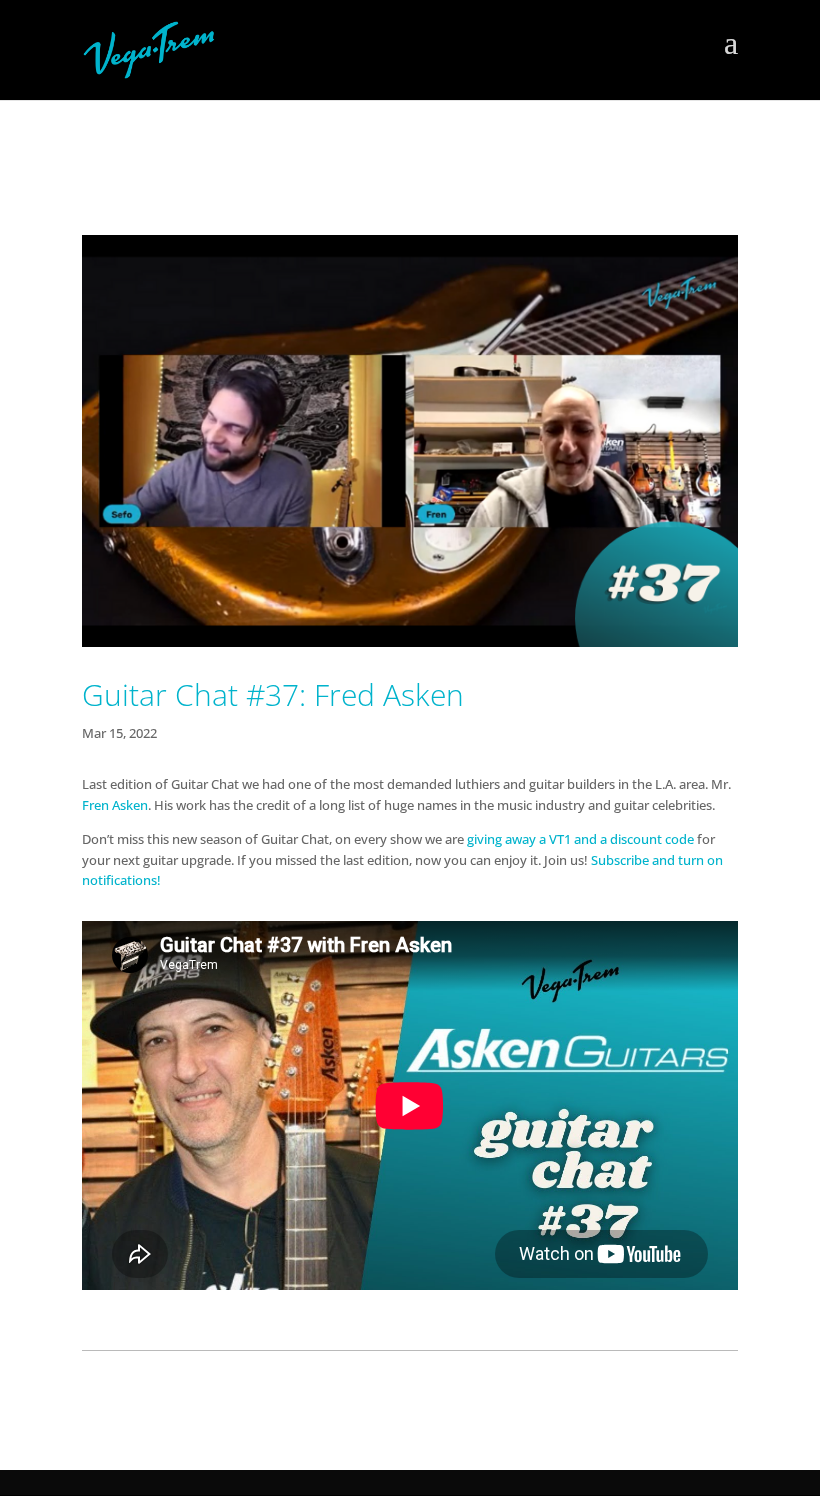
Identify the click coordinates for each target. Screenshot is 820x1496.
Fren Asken (115, 805)
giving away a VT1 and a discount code (580, 839)
